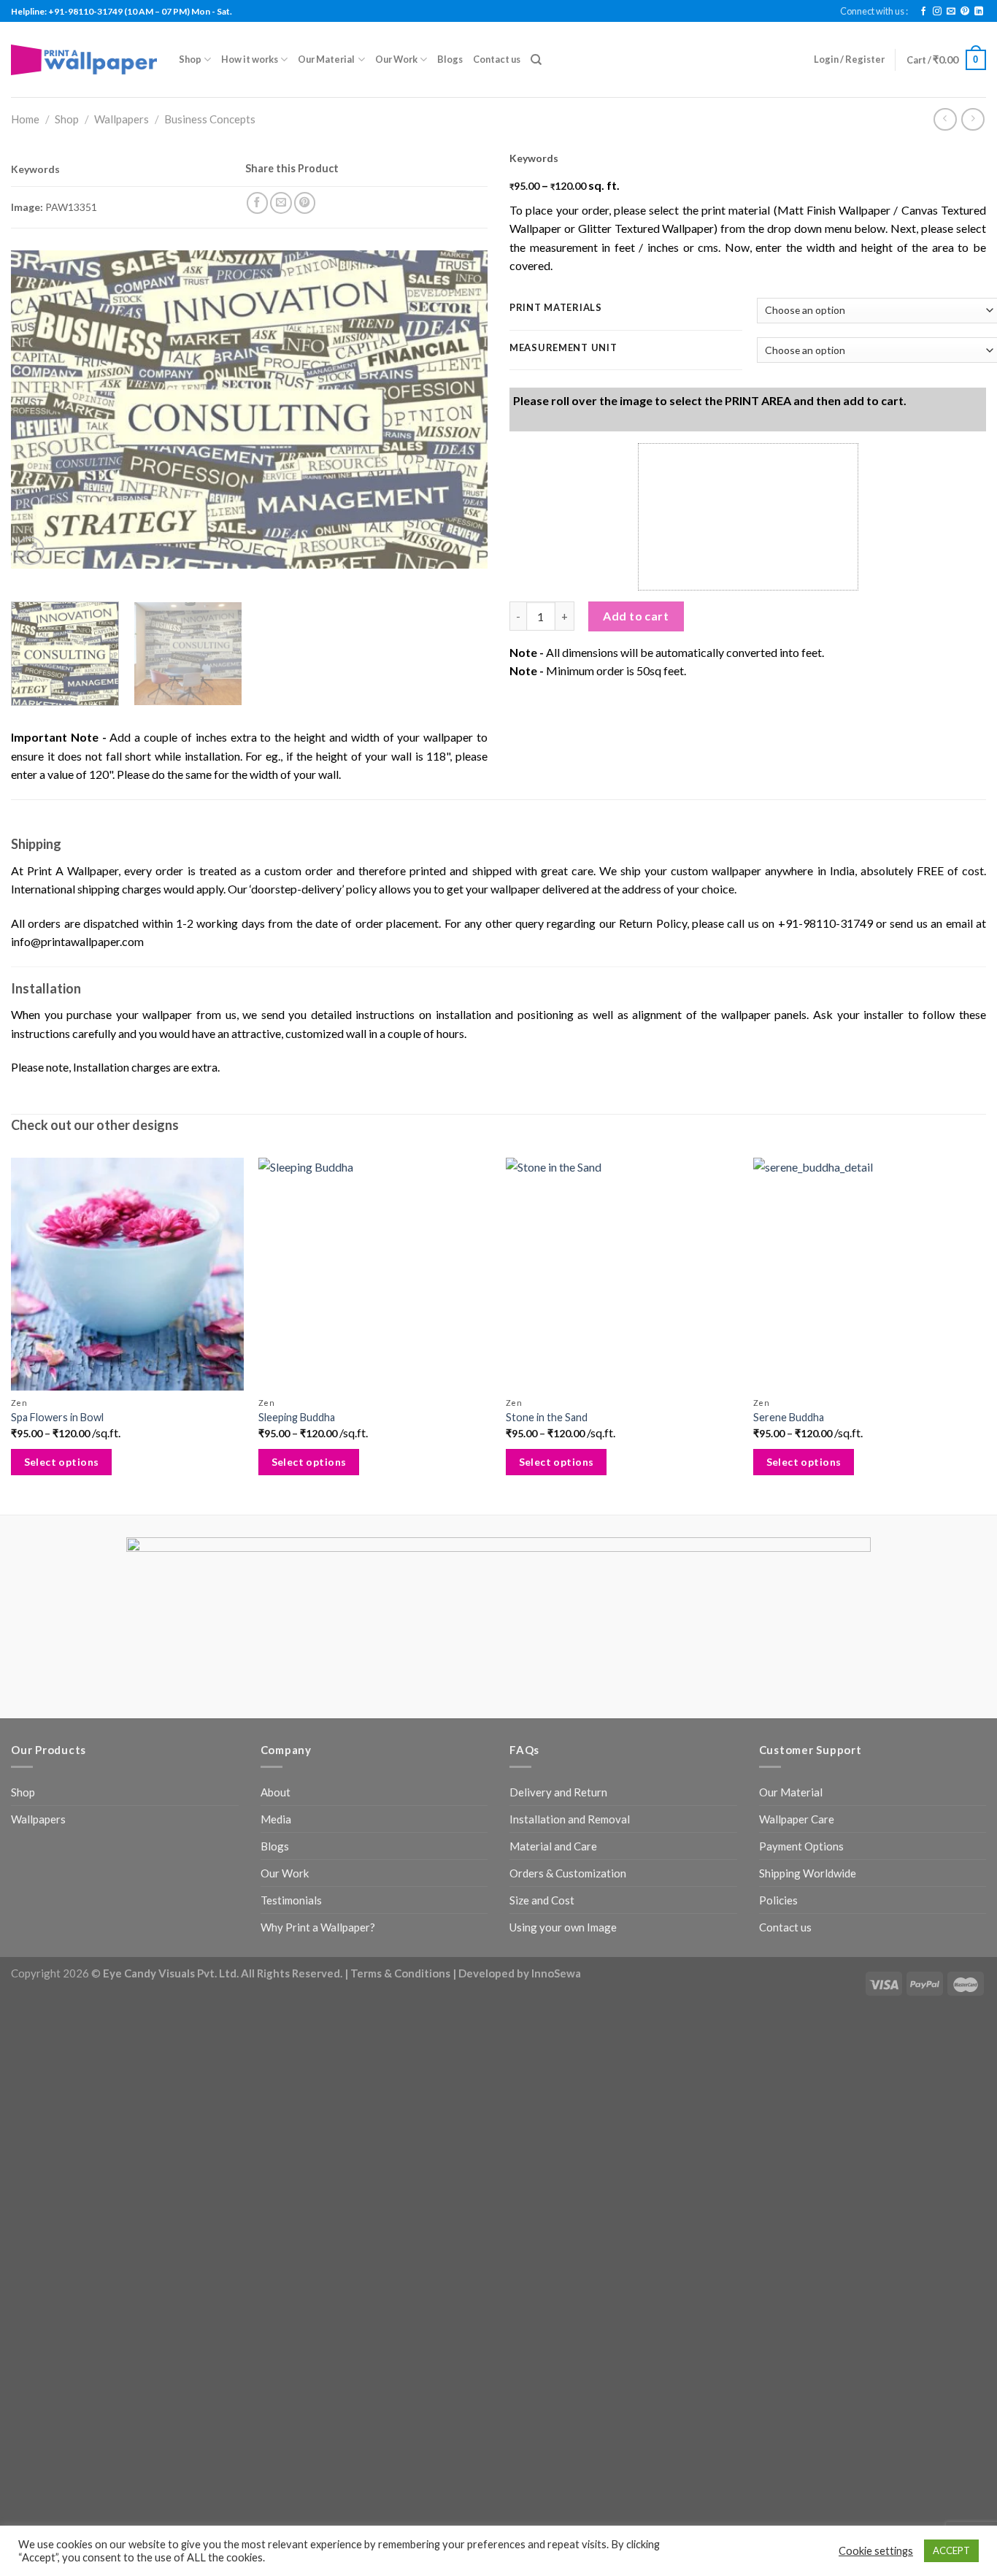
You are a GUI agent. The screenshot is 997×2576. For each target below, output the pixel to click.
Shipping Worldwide (808, 1873)
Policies (778, 1900)
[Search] (536, 60)
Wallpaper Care (797, 1819)
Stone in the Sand (547, 1417)
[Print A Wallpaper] (84, 59)
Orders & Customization (568, 1873)
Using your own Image (563, 1927)
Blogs (450, 59)
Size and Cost (542, 1900)
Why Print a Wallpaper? (318, 1927)
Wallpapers (122, 119)
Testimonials (291, 1900)
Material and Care (553, 1846)
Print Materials (556, 308)
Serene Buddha (789, 1417)
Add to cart (636, 616)
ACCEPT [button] (951, 2550)
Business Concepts (210, 119)
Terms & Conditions (400, 1973)
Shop (190, 59)
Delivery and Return (558, 1792)
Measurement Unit (563, 348)
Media (276, 1819)
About (276, 1792)
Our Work (396, 59)
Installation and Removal (570, 1819)
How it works (250, 59)
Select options (62, 1462)
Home (25, 119)
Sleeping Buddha (297, 1417)
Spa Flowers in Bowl (57, 1417)
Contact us (497, 59)
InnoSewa (556, 1973)
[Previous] (39, 409)
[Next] (460, 409)
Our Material (326, 59)
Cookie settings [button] (876, 2551)
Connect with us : (874, 11)
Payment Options (801, 1846)
